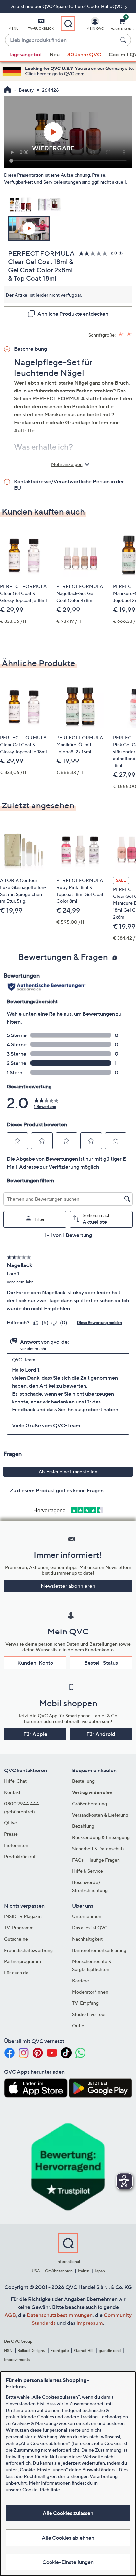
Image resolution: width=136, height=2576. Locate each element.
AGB (10, 2315)
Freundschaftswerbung (28, 1950)
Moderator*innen (90, 1992)
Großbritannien (59, 2271)
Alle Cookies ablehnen (68, 2538)
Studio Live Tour (89, 2014)
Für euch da (16, 1973)
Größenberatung (89, 1803)
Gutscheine (16, 1939)
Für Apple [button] (35, 1734)
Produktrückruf (20, 1856)
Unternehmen (87, 1916)
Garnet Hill (84, 2350)
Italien (84, 2271)
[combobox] (61, 40)
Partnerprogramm (22, 1961)
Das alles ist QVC (90, 1928)
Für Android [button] (101, 1734)
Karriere (81, 1980)
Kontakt (12, 1792)
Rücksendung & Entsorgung (101, 1837)
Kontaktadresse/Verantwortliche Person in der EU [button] (69, 484)
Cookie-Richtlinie (41, 2489)
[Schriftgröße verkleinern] (130, 334)
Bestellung (83, 1781)
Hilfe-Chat (15, 1781)
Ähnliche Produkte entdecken (73, 314)
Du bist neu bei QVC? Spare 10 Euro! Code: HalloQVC (66, 6)
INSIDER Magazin (23, 1916)
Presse (11, 1834)
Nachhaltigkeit (87, 1939)
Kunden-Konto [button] (35, 1663)
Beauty (26, 90)
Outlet (79, 2025)
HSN (8, 2350)
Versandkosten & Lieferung (100, 1815)
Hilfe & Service (87, 1871)
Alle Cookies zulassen (68, 2513)
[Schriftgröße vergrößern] (121, 334)
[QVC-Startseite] (7, 90)
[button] (14, 25)
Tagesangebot (25, 54)
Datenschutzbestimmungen (60, 2315)
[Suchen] (124, 40)
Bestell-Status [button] (101, 1663)
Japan (100, 2271)
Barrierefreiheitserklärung (99, 1950)
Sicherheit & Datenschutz (98, 1848)
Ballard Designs (31, 2350)
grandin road (110, 2350)
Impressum (90, 2323)
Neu (55, 54)
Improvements (17, 2359)
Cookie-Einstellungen (68, 2562)
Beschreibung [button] (30, 349)
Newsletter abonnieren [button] (68, 1586)
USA (36, 2271)
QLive (10, 1823)
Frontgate (60, 2350)
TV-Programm (19, 1928)
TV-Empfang (85, 2003)
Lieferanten (16, 1845)
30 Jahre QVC (84, 54)
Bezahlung (83, 1826)
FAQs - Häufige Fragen (96, 1860)
